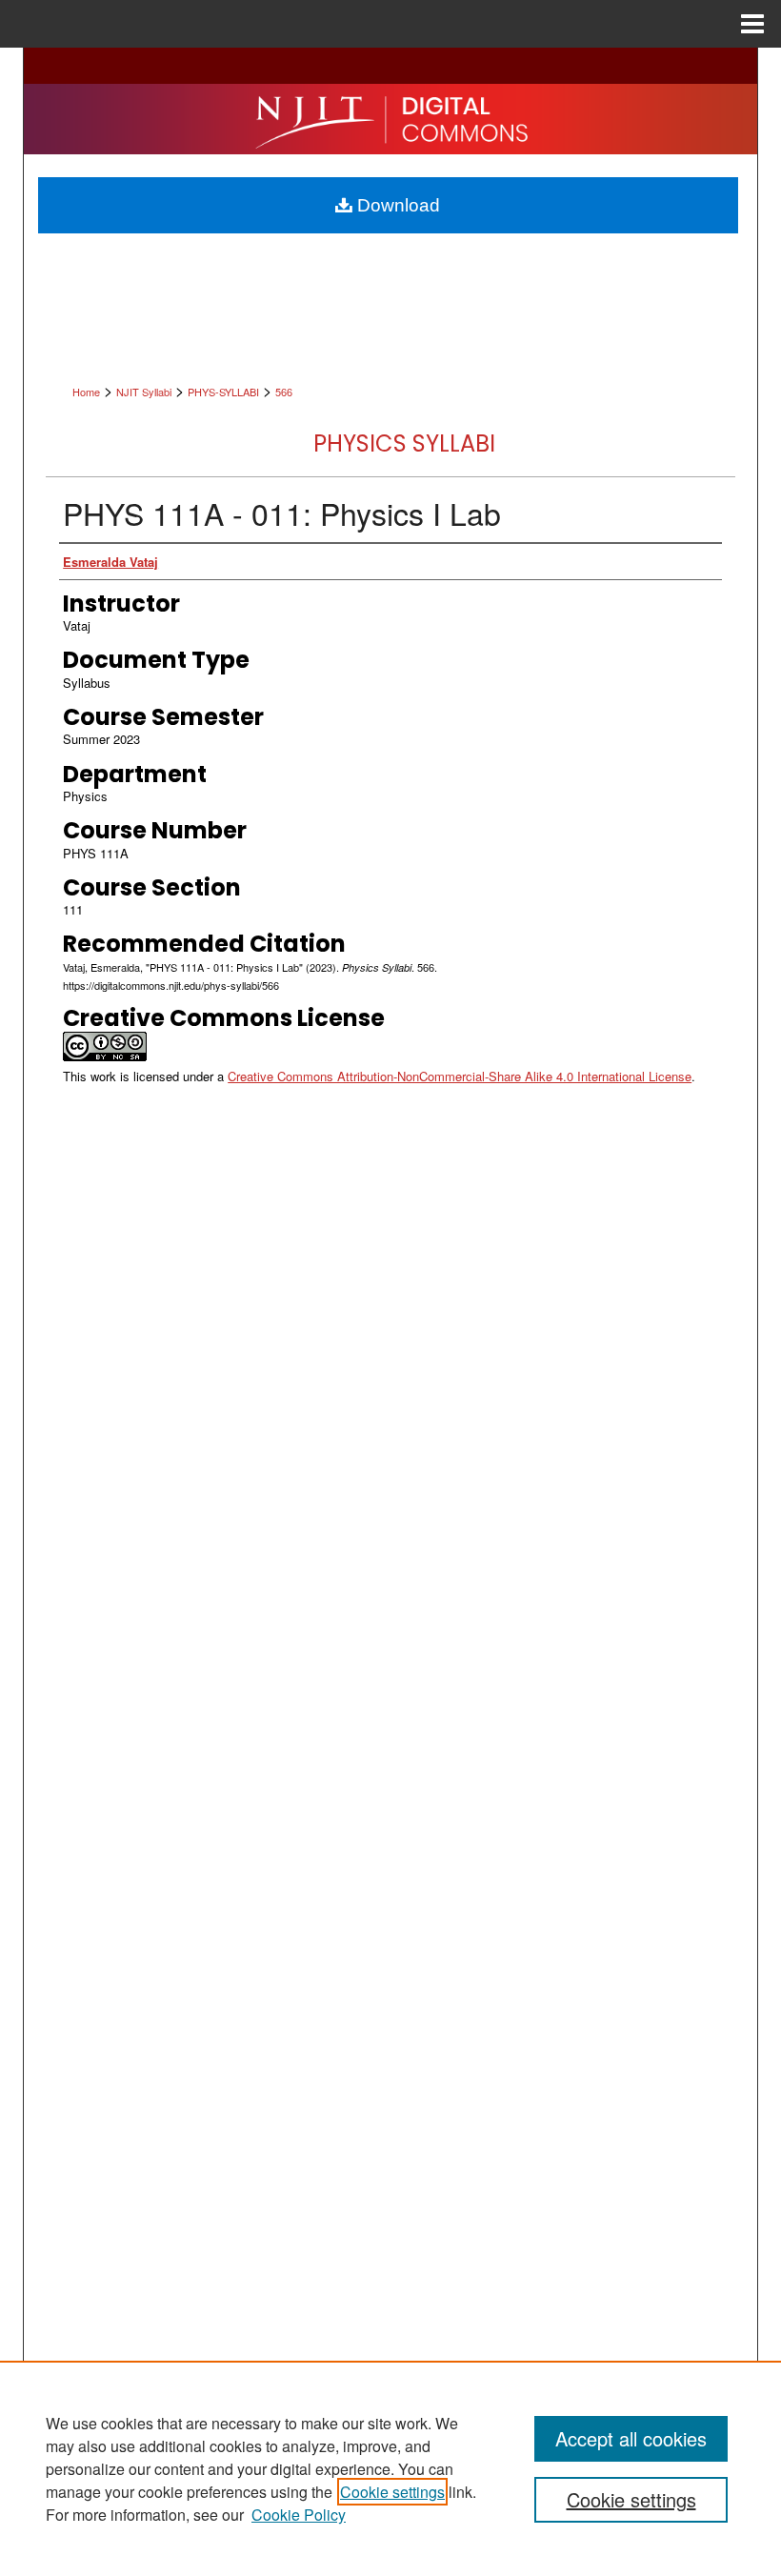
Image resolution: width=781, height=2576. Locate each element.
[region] (390, 2468)
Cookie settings (392, 2492)
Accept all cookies (631, 2438)
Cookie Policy (299, 2515)
